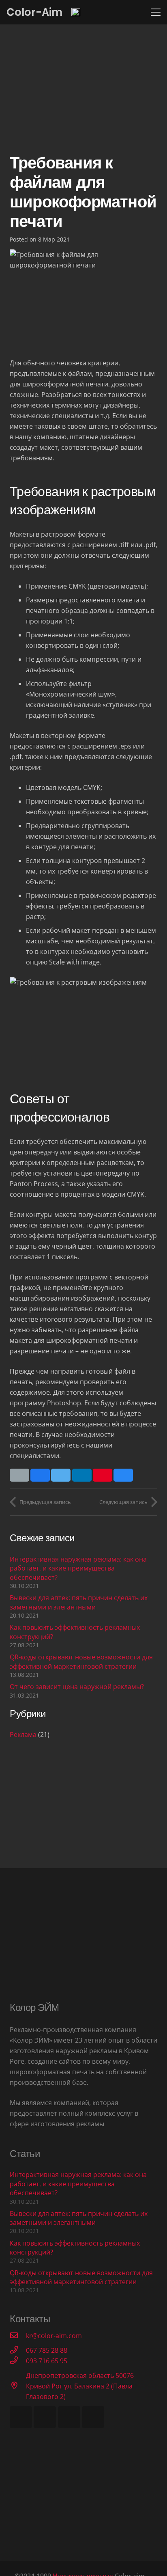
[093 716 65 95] (18, 2361)
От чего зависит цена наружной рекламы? (77, 1687)
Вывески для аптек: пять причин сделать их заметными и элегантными (79, 1602)
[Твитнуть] (61, 1475)
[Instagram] (93, 2417)
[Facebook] (21, 2417)
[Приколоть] (103, 1475)
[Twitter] (69, 2417)
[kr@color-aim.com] (18, 2336)
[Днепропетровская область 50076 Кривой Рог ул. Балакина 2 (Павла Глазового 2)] (18, 2386)
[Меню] (156, 12)
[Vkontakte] (45, 2417)
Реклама (23, 1735)
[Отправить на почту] (19, 1475)
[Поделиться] (40, 1475)
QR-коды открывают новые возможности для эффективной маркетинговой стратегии (81, 1661)
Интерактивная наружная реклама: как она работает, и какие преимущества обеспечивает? (78, 1568)
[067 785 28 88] (18, 2350)
